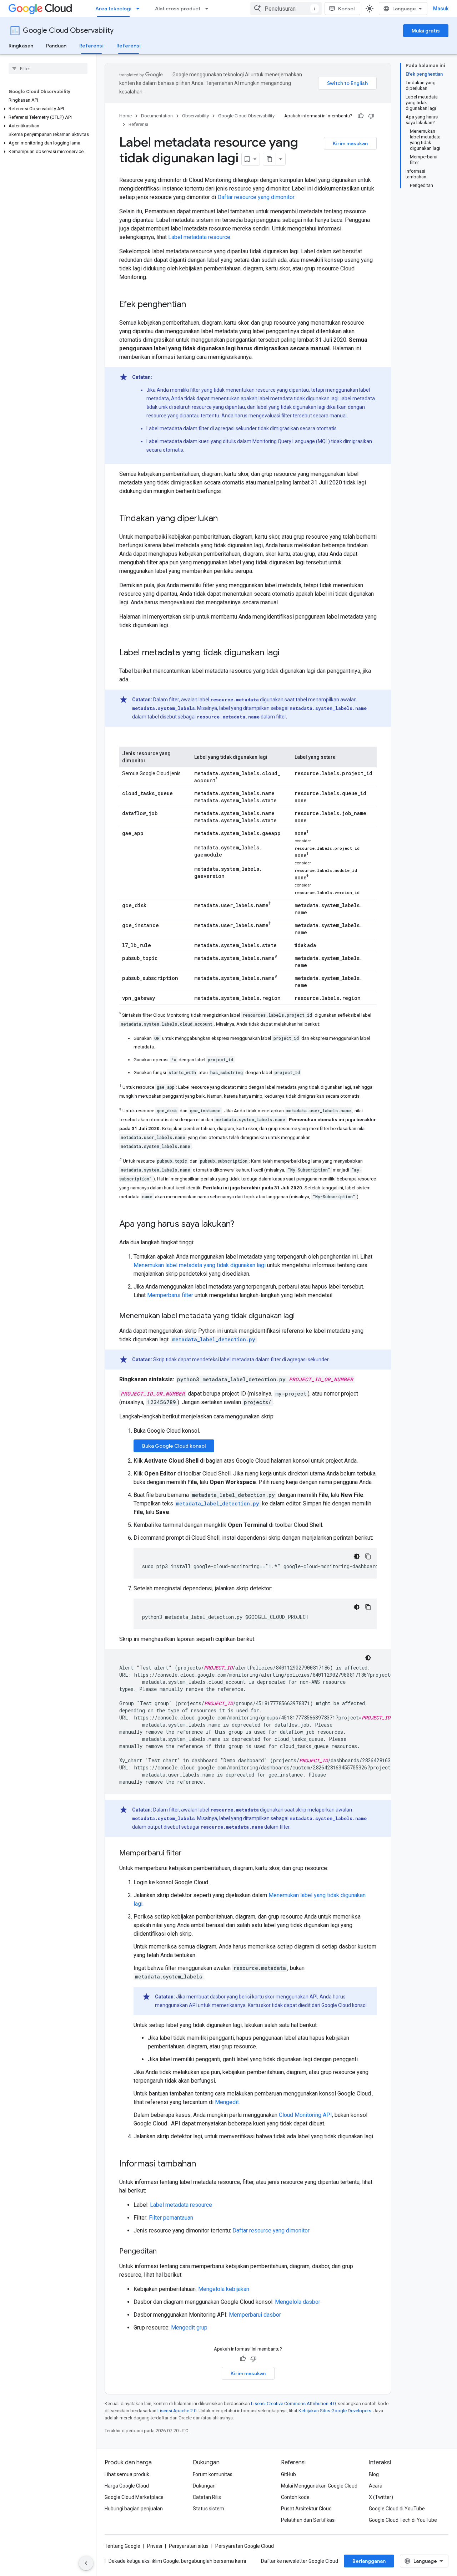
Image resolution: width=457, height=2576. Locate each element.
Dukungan (204, 2486)
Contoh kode (295, 2497)
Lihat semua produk (127, 2474)
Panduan (56, 46)
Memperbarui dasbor (255, 2315)
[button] (47, 109)
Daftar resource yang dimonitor (256, 197)
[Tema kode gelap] (357, 1556)
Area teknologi (113, 9)
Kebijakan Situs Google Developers (335, 2411)
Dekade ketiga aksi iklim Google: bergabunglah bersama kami (177, 2561)
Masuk (441, 9)
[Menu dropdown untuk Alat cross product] (209, 9)
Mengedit (227, 2102)
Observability (195, 116)
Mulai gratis (426, 31)
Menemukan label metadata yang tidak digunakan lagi (200, 1265)
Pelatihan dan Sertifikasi (308, 2520)
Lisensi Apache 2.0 (177, 2411)
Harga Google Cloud (127, 2486)
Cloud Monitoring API (305, 2115)
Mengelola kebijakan (224, 2289)
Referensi (91, 46)
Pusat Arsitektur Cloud (306, 2509)
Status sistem (209, 2509)
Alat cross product (178, 9)
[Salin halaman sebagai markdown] (270, 159)
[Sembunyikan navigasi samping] (86, 2563)
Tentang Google (122, 2546)
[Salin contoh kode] (368, 1556)
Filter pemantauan (171, 2218)
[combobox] (286, 9)
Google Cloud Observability (68, 31)
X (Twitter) (381, 2497)
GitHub (288, 2474)
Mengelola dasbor (298, 2302)
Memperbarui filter (170, 1295)
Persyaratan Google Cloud (245, 2546)
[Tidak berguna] (371, 116)
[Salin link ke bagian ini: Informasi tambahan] (203, 2164)
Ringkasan (21, 46)
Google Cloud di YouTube (397, 2509)
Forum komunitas (213, 2474)
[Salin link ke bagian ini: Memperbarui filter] (189, 1854)
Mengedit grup (189, 2328)
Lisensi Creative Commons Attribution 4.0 (293, 2404)
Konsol (346, 9)
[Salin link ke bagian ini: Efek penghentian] (193, 305)
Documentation (157, 116)
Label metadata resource (199, 237)
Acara (376, 2486)
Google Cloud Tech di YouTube (403, 2520)
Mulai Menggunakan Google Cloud (319, 2486)
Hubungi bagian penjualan (134, 2509)
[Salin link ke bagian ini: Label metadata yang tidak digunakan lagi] (287, 653)
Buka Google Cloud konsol (174, 1446)
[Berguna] (361, 116)
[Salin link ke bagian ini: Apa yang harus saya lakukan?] (241, 1225)
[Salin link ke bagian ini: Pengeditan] (164, 2252)
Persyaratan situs (189, 2546)
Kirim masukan (350, 143)
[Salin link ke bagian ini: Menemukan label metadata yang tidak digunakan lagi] (302, 1316)
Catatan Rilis (207, 2497)
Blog (374, 2474)
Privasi (155, 2546)
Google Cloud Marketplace (134, 2497)
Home (125, 116)
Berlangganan (369, 2561)
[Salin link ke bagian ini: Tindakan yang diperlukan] (225, 519)
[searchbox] (48, 68)
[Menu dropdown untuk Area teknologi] (140, 9)
